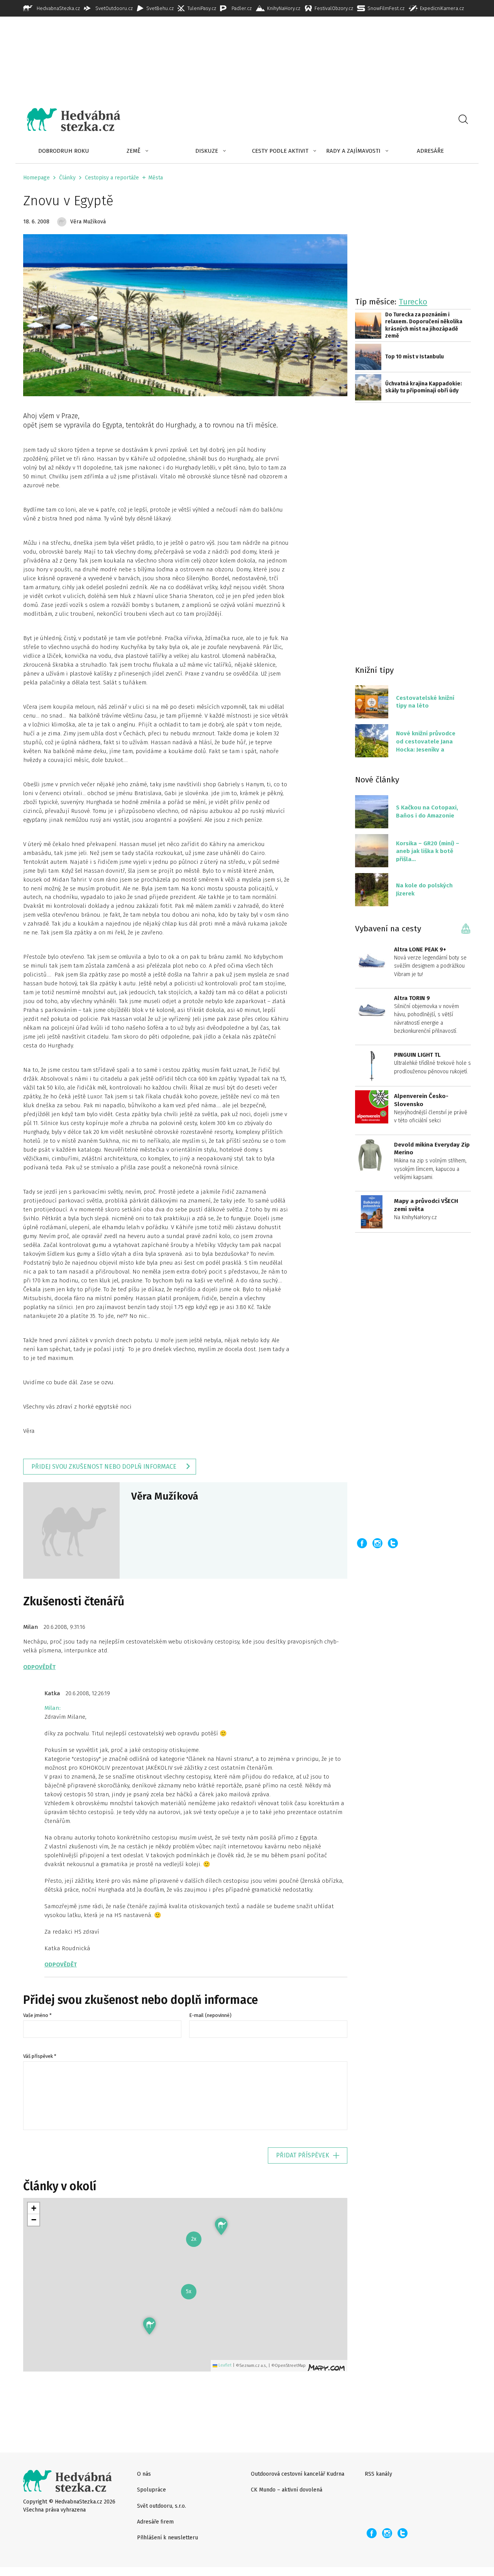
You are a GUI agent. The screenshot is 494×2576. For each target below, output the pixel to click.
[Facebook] (362, 1543)
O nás (144, 2474)
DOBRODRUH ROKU (64, 151)
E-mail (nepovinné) (210, 2015)
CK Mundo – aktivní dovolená (287, 2490)
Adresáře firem (155, 2522)
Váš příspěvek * (40, 2056)
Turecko (413, 302)
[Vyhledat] (463, 120)
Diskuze (207, 151)
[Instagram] (377, 1543)
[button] (150, 2326)
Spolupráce (151, 2490)
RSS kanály (378, 2474)
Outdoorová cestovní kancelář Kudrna (298, 2474)
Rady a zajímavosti (353, 151)
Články (67, 178)
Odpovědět (39, 1667)
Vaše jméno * (37, 2015)
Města (156, 178)
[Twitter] (393, 1543)
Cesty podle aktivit (280, 151)
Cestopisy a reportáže (112, 178)
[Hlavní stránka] (68, 120)
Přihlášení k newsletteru (167, 2538)
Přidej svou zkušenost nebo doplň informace (104, 1467)
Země (134, 151)
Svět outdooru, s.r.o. (162, 2506)
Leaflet (224, 2365)
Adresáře (430, 151)
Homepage (36, 178)
